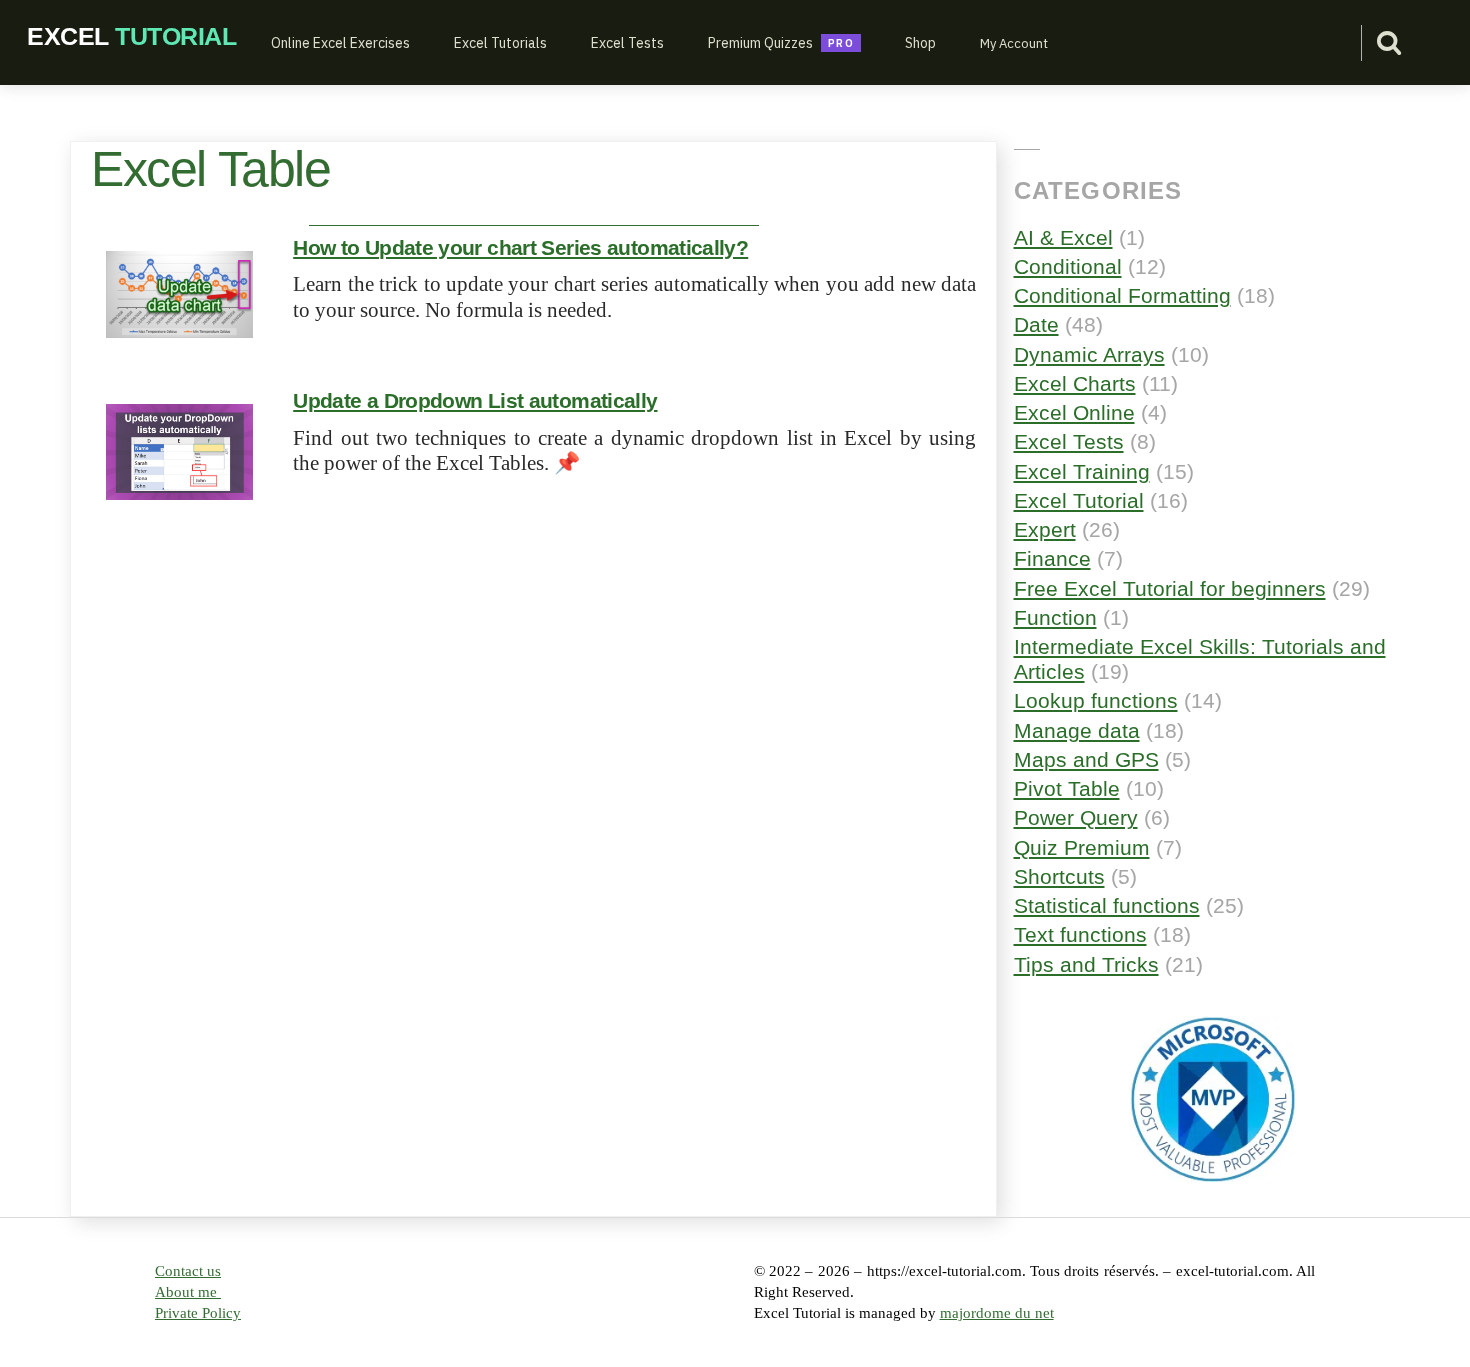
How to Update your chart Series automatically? (520, 247)
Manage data (1077, 730)
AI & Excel (1063, 237)
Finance (1052, 558)
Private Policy (198, 1313)
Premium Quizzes (760, 43)
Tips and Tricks (1086, 964)
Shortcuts (1059, 876)
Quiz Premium (1082, 847)
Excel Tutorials (500, 43)
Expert (1045, 529)
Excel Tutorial (1079, 500)
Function (1055, 617)
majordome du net (997, 1313)
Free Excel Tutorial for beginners (1170, 588)
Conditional (1068, 266)
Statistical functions (1107, 905)
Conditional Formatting (1122, 295)
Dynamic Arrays (1089, 354)
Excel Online (1074, 412)
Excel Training (1082, 471)
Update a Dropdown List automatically (475, 400)
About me (188, 1292)
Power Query (1076, 817)
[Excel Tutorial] (131, 36)
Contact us (188, 1271)
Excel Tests (627, 43)
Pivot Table (1067, 788)
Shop (920, 43)
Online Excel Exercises (340, 43)
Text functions (1080, 934)
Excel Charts (1075, 383)
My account (1014, 43)
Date (1036, 324)
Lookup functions (1096, 700)
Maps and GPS (1086, 759)
